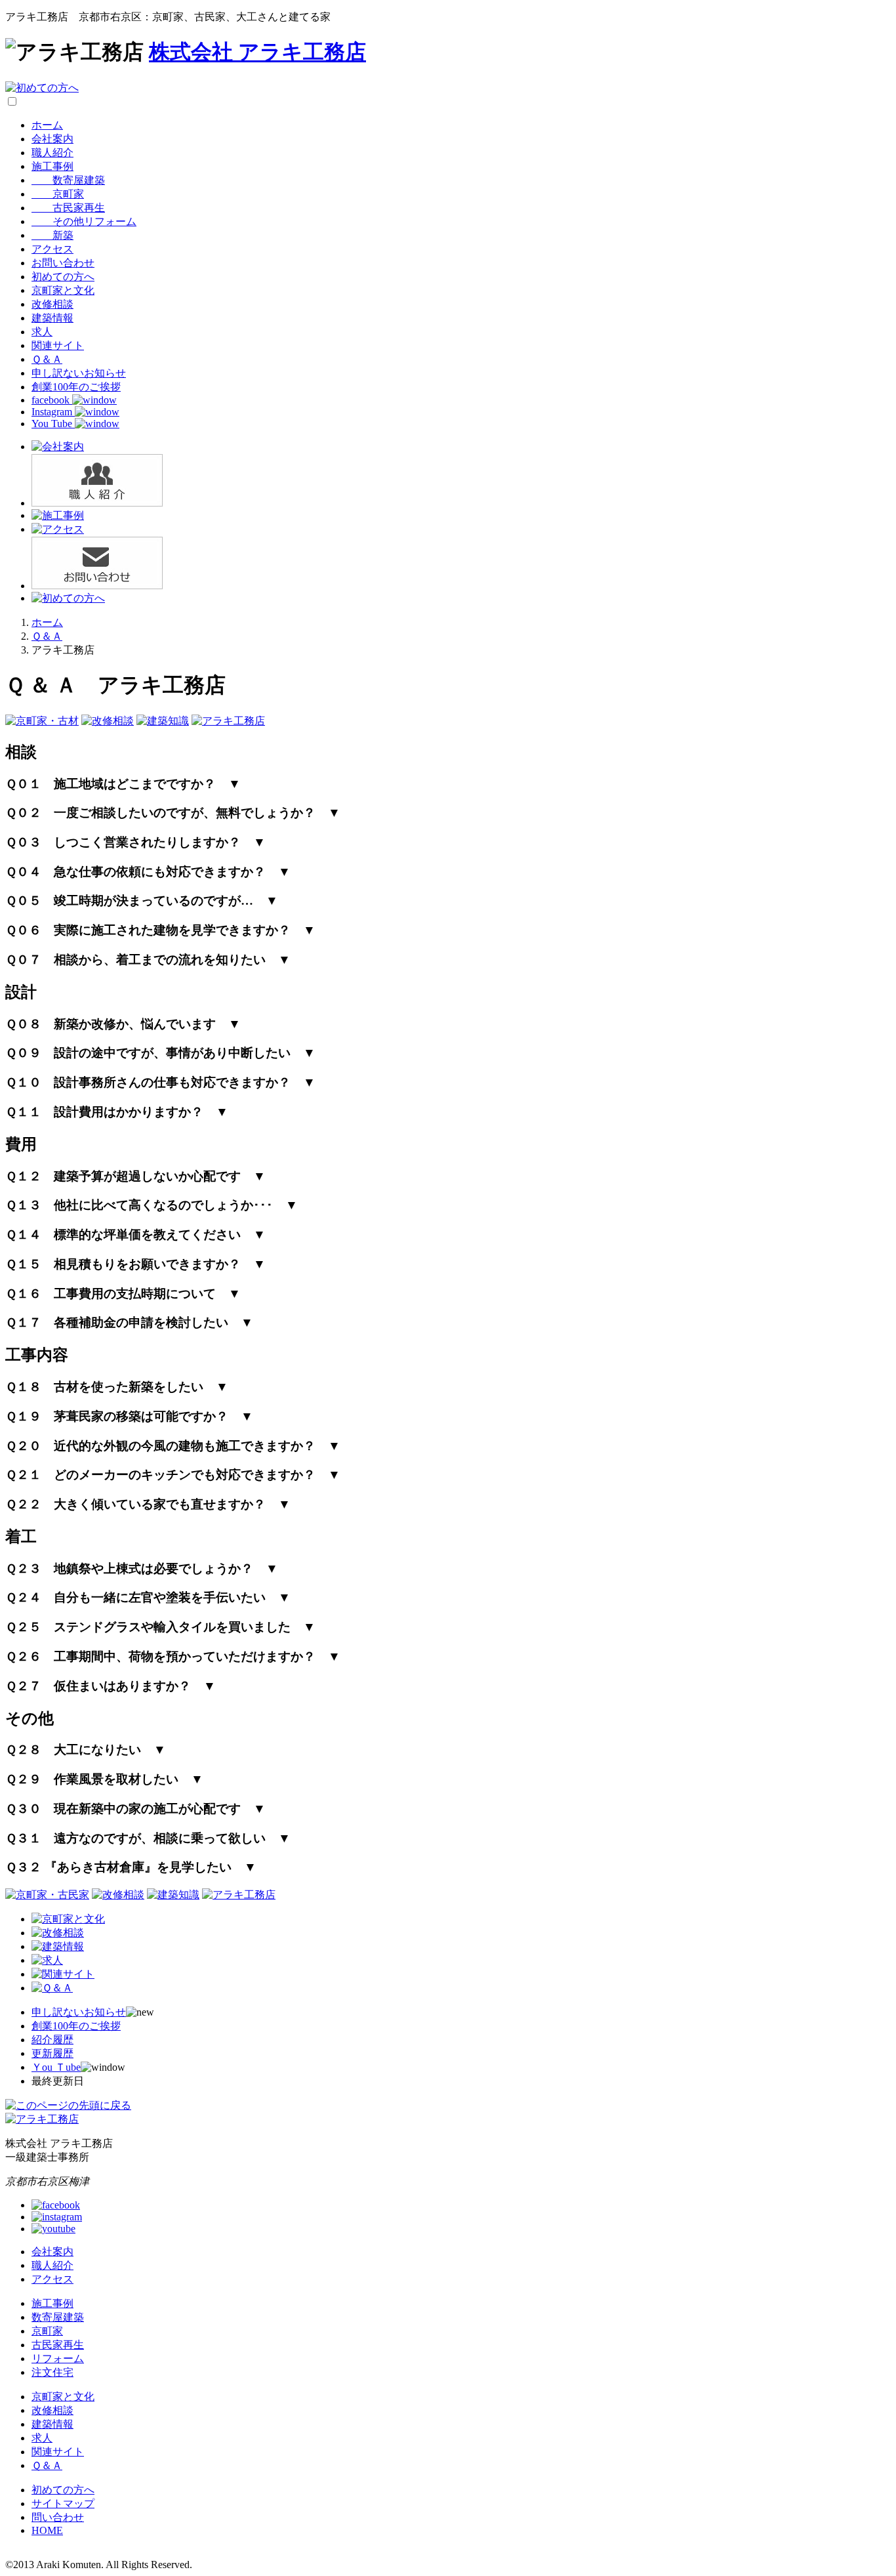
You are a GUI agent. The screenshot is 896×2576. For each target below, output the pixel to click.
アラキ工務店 (257, 52)
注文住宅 (52, 2372)
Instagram (53, 412)
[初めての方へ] (42, 88)
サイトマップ (63, 2503)
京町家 (58, 194)
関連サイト (58, 345)
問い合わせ (58, 2517)
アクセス (52, 249)
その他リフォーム (84, 221)
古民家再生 (68, 208)
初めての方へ (63, 277)
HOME (47, 2530)
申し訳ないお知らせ (79, 373)
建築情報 (52, 318)
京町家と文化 (63, 290)
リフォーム (58, 2358)
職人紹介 (52, 153)
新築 (52, 235)
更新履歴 (52, 2053)
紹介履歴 (52, 2040)
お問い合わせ (63, 263)
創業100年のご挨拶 (76, 387)
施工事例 (52, 166)
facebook (52, 400)
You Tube (53, 424)
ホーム (47, 125)
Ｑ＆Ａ (47, 359)
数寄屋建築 (68, 180)
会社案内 (52, 139)
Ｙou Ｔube (56, 2067)
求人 (42, 332)
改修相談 (52, 304)
